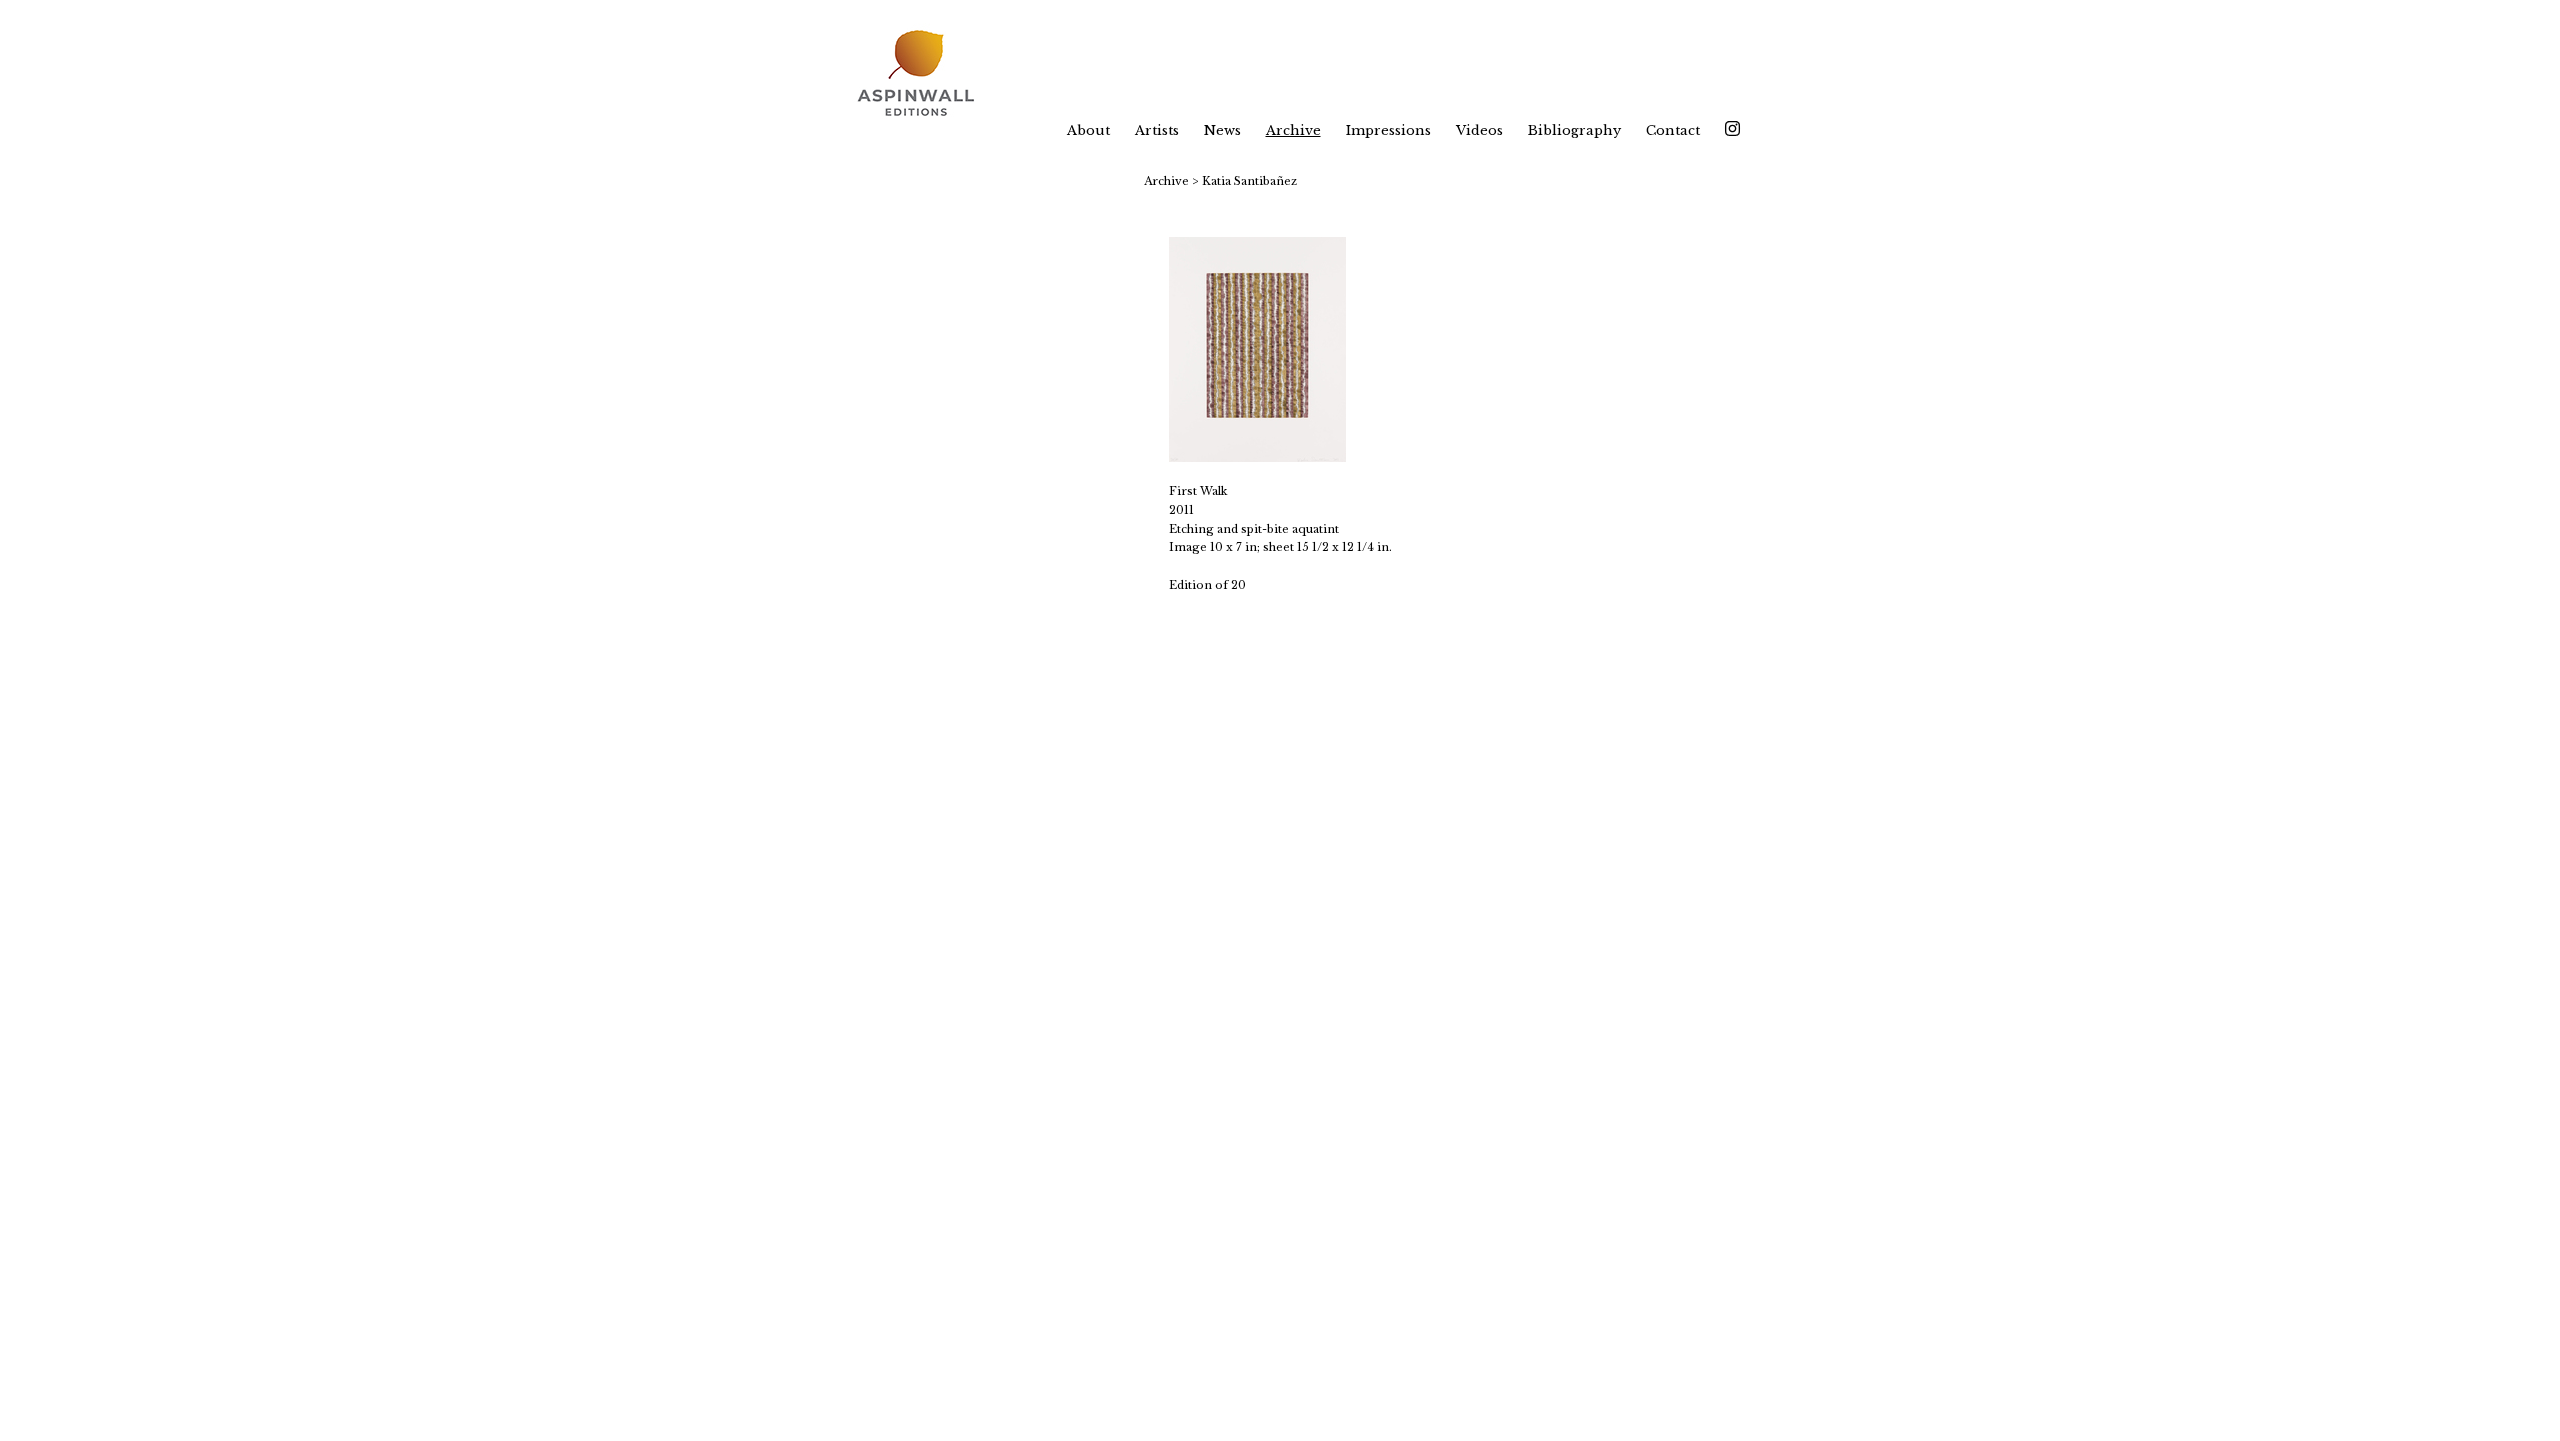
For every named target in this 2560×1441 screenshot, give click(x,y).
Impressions (1388, 130)
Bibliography (1574, 130)
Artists (1157, 130)
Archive (1293, 130)
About (1088, 130)
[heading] (928, 75)
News (1222, 130)
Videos (1479, 130)
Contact (1673, 130)
